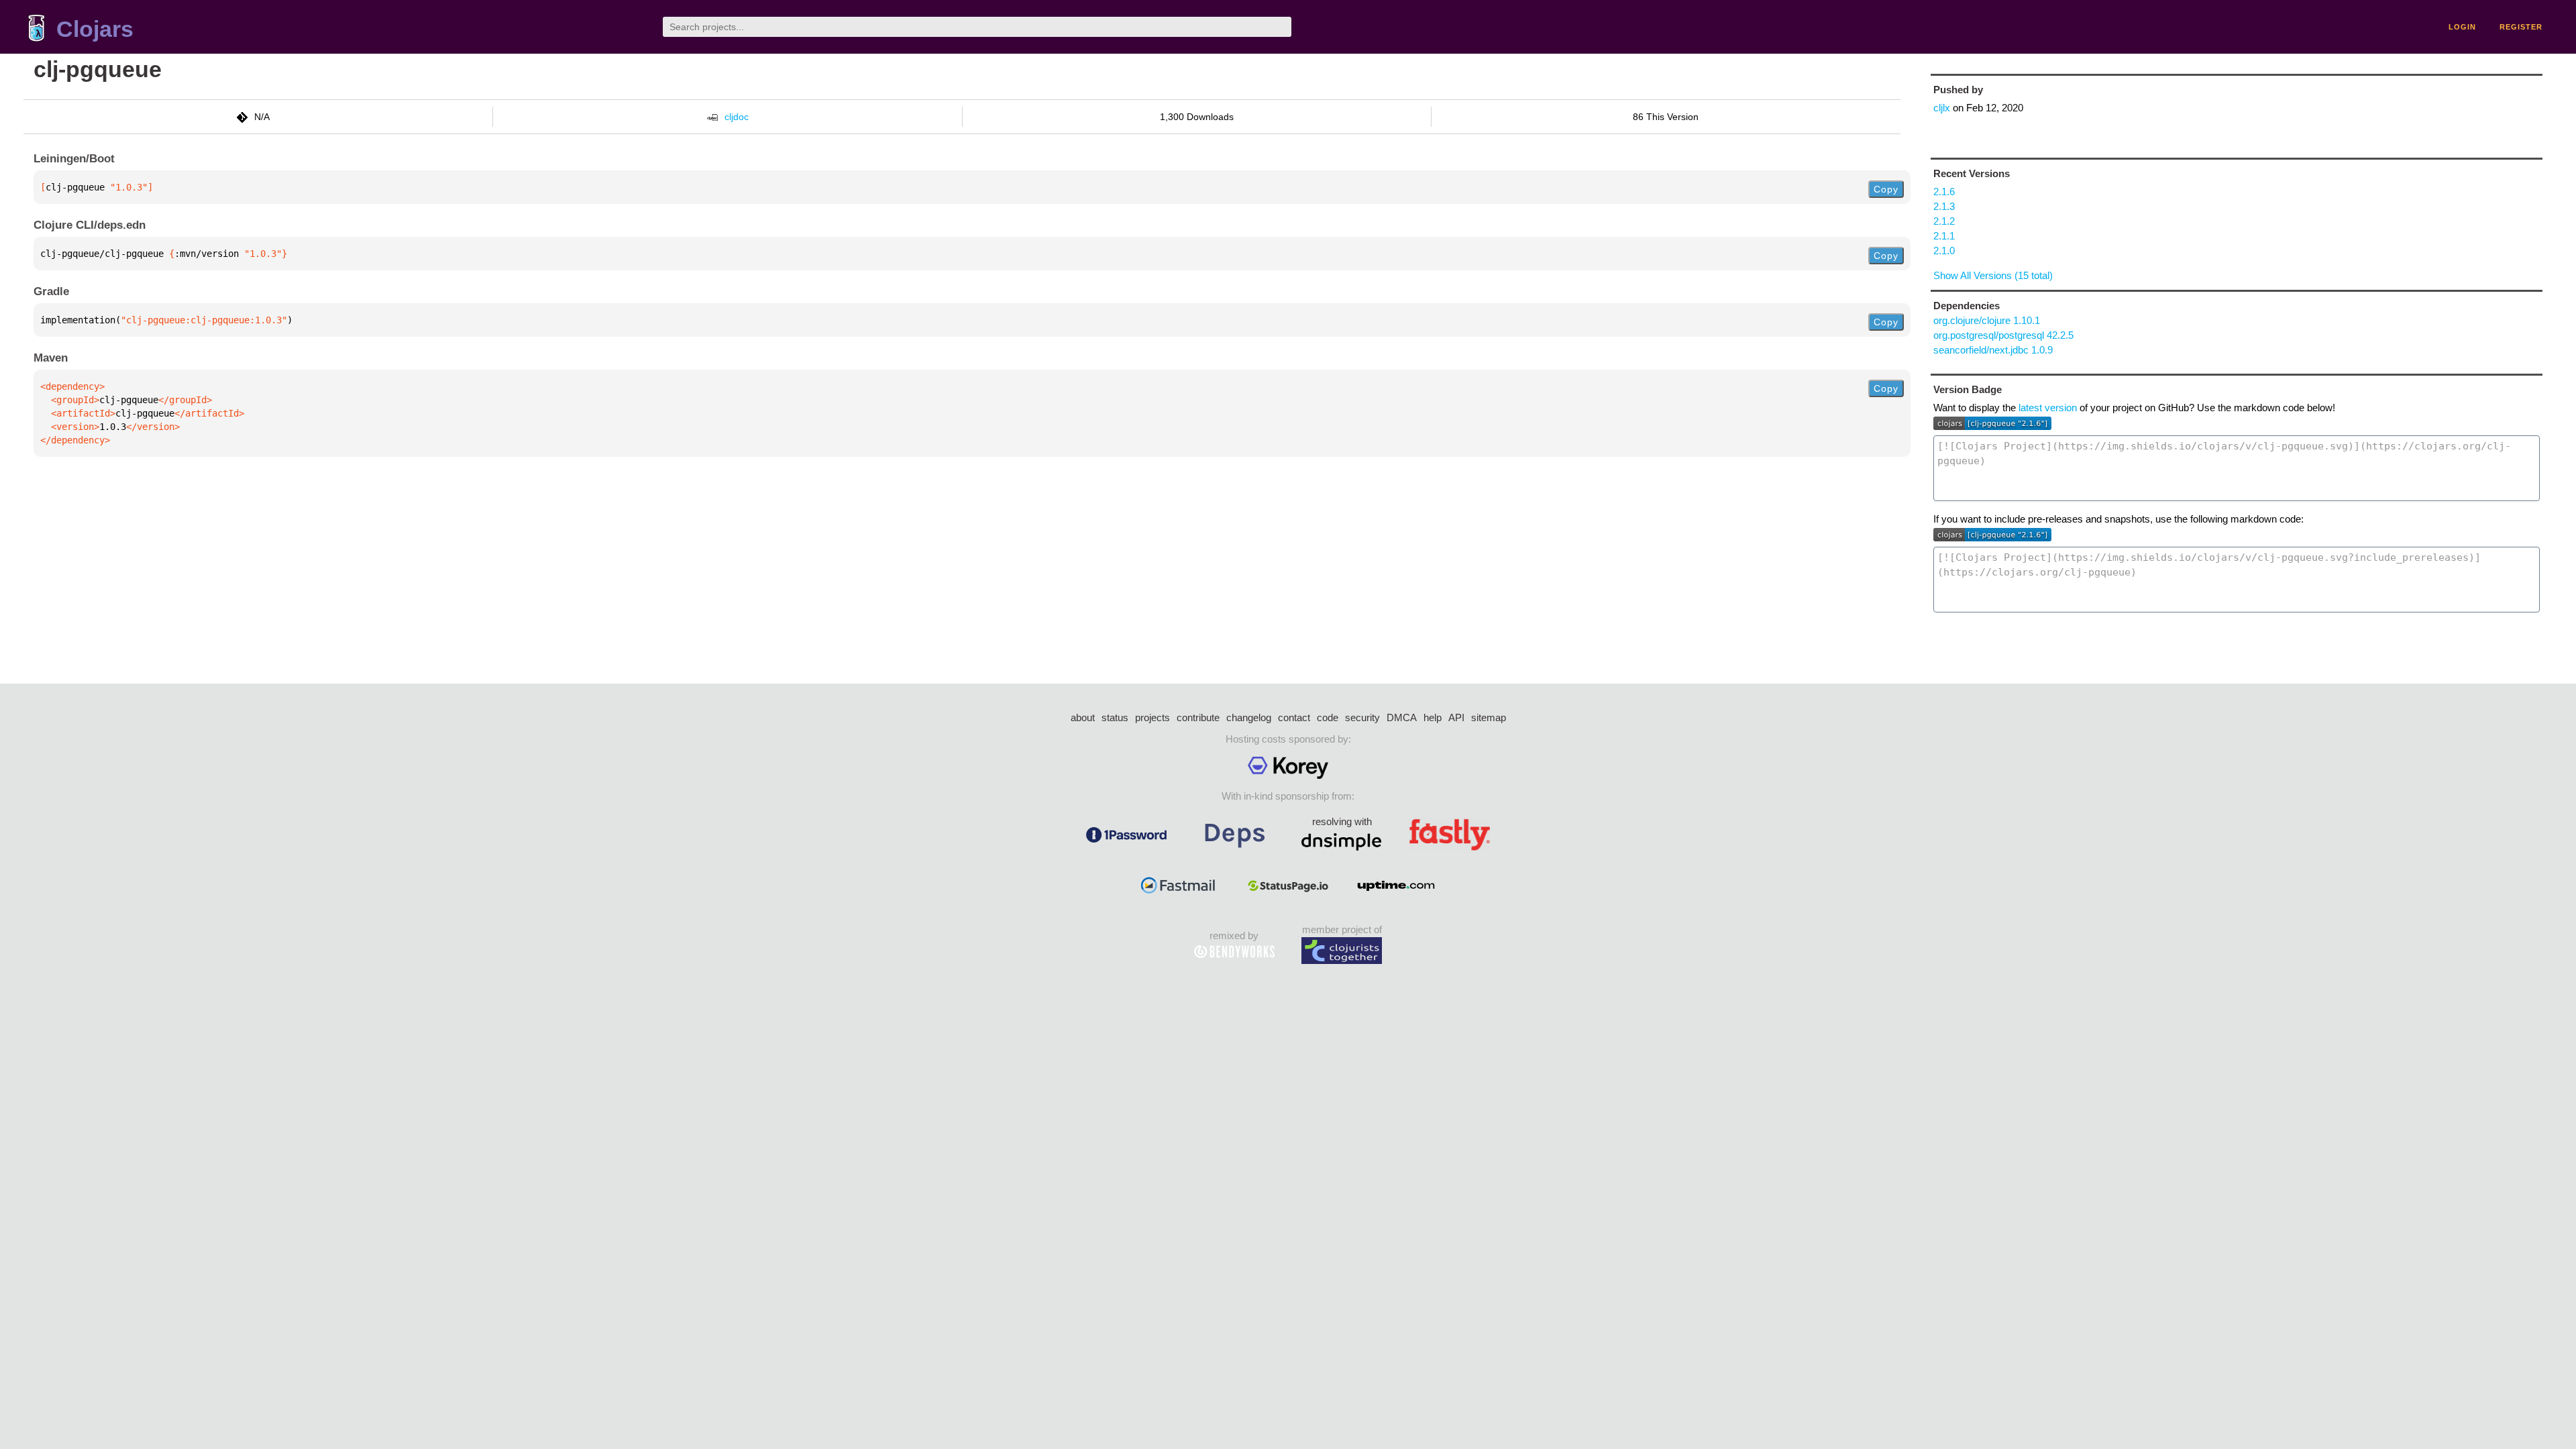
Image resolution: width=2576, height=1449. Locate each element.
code (1328, 717)
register (2521, 27)
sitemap (1489, 717)
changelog (1249, 717)
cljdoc (737, 117)
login (2462, 27)
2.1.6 (1944, 192)
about (1083, 717)
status (1115, 717)
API (1456, 717)
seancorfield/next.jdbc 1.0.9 (1993, 350)
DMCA (1402, 717)
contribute (1198, 717)
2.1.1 (1944, 236)
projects (1152, 717)
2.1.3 (1944, 206)
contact (1294, 717)
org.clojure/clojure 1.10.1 (1987, 320)
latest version (2048, 408)
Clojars (95, 29)
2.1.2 (1944, 221)
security (1362, 717)
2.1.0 (1944, 251)
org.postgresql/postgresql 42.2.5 (2003, 335)
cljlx (1942, 108)
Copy (1886, 189)
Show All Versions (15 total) (1993, 275)
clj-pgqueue (98, 69)
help (1433, 717)
